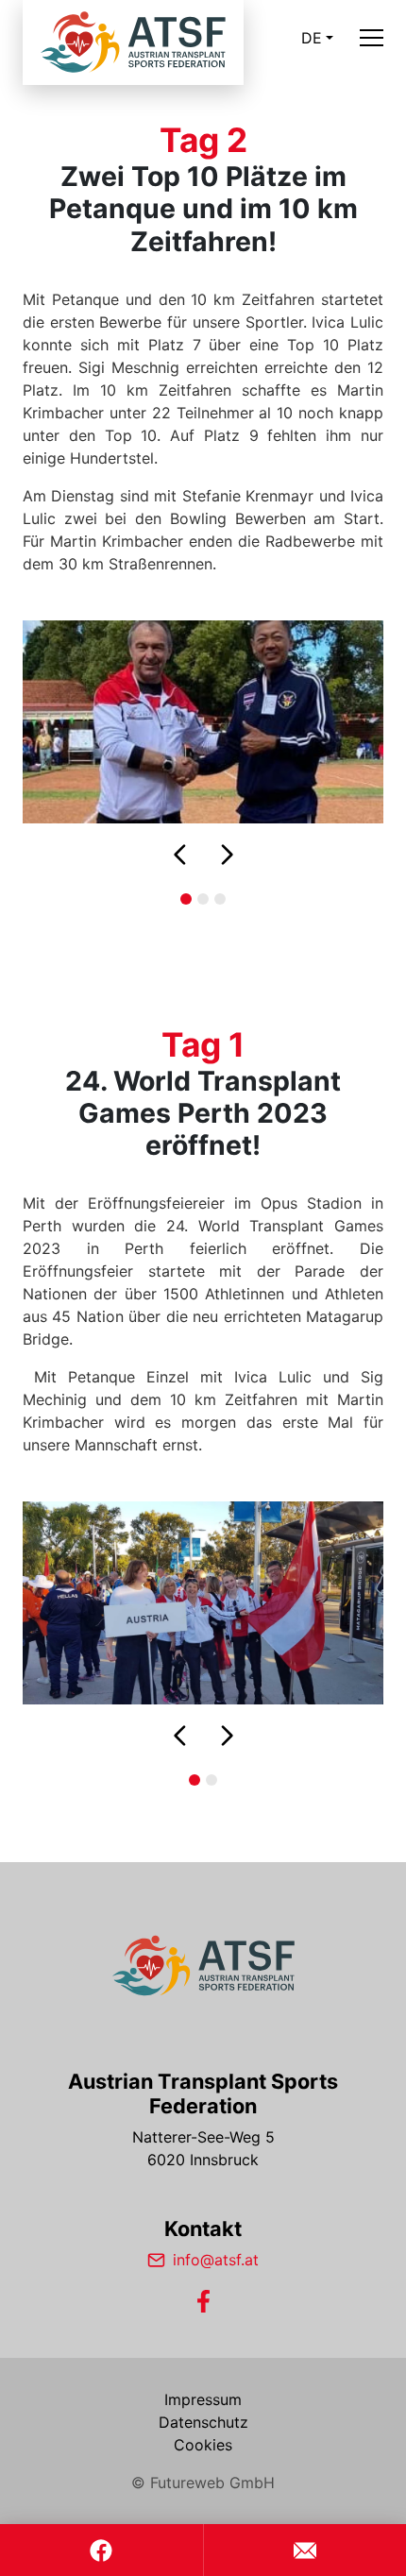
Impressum (203, 2399)
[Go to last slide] (180, 855)
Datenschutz (203, 2422)
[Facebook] (203, 2301)
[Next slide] (227, 855)
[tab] (186, 899)
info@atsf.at (216, 2260)
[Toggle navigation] (372, 38)
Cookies (203, 2445)
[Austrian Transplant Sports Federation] (203, 1966)
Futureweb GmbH (212, 2483)
